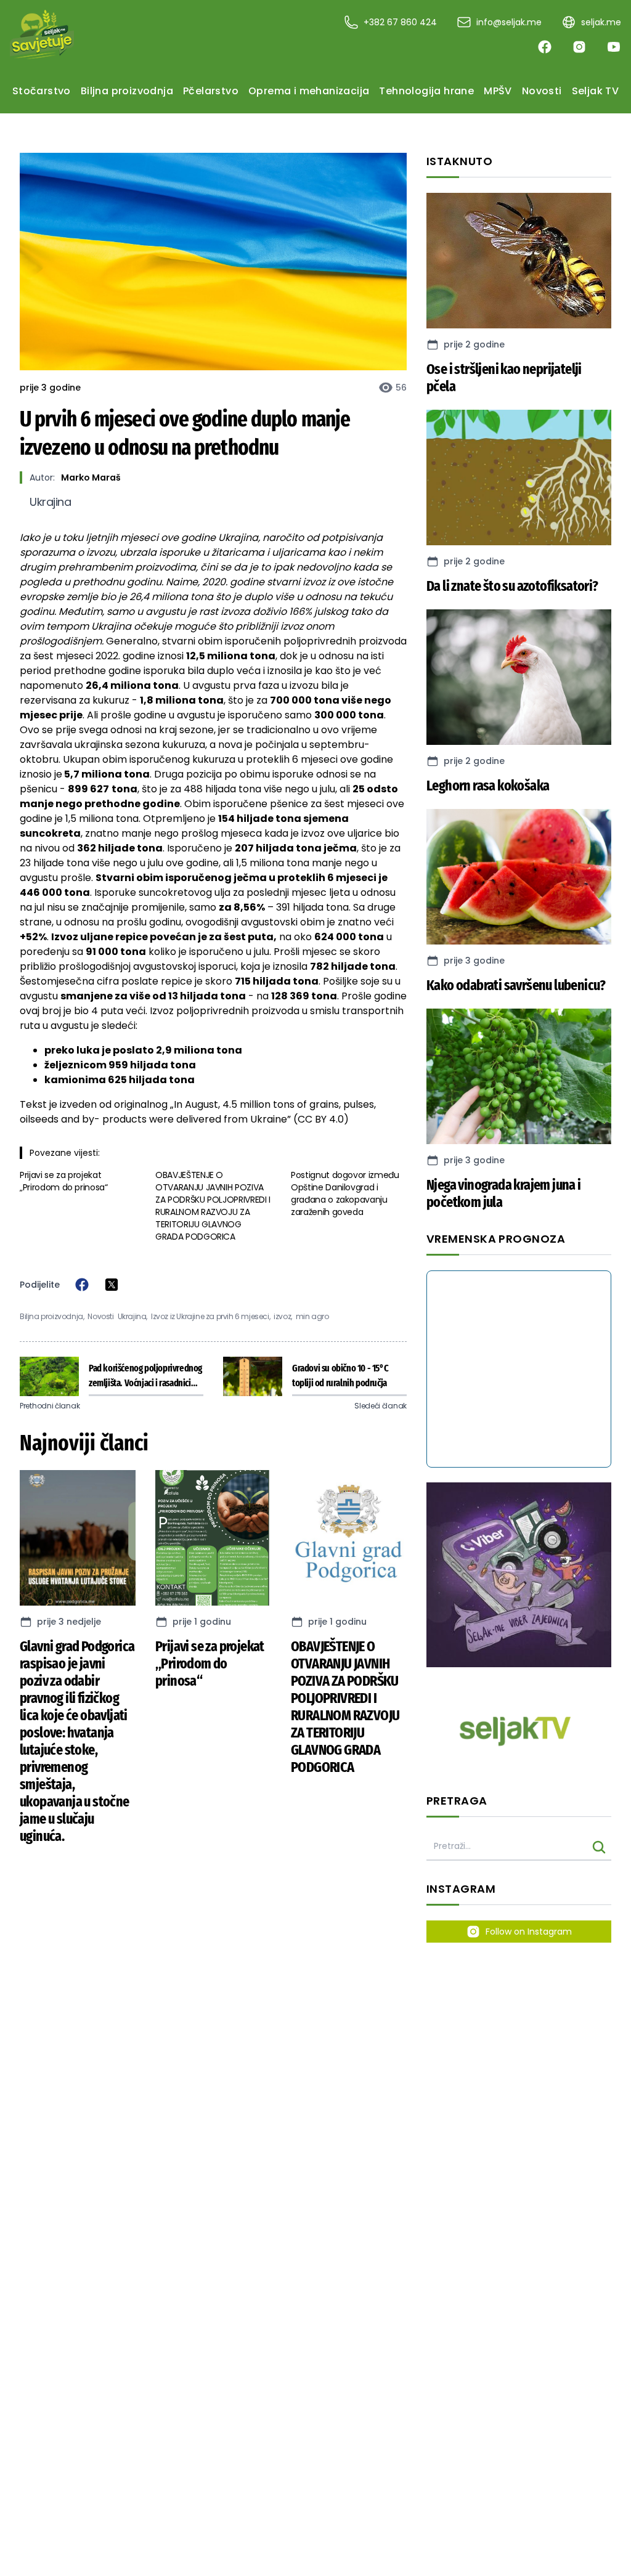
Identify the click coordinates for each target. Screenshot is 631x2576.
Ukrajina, (132, 1317)
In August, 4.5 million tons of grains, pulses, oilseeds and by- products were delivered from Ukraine (198, 1112)
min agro (312, 1317)
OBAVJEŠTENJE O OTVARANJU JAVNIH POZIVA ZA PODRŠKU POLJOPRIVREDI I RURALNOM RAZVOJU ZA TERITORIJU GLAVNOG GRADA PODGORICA (213, 1206)
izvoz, (283, 1317)
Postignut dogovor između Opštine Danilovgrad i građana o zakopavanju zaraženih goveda (345, 1193)
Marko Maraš (91, 477)
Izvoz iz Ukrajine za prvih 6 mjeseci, (210, 1317)
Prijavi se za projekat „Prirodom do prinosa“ (64, 1181)
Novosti (100, 1317)
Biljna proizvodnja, (52, 1317)
